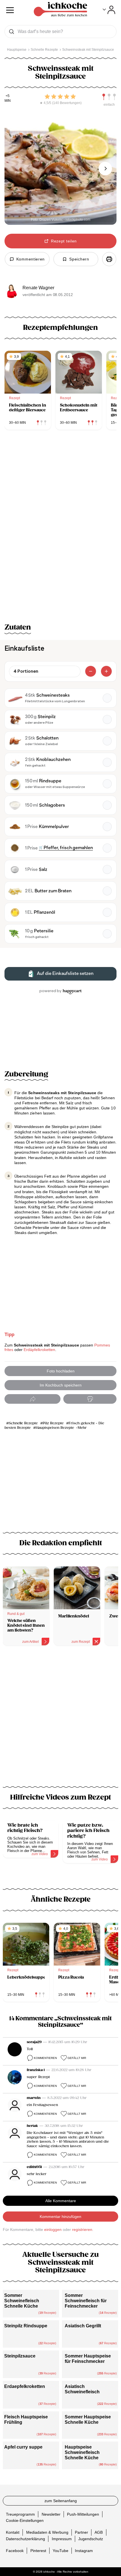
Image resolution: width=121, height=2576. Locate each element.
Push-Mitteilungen (83, 2514)
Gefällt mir (77, 2058)
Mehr (82, 1428)
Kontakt (13, 2532)
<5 (8, 96)
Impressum (62, 2539)
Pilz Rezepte (53, 1423)
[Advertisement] (60, 1719)
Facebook (15, 2550)
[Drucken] (109, 259)
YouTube (60, 2550)
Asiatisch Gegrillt (83, 2326)
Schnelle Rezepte (23, 1423)
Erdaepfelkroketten (25, 2386)
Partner (81, 2532)
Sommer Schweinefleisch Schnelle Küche (22, 2301)
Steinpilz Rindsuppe (26, 2326)
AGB (99, 2532)
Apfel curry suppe (23, 2447)
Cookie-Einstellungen (25, 2520)
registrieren (82, 2230)
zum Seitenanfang (61, 2501)
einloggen (53, 2230)
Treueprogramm (20, 2514)
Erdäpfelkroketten (39, 1350)
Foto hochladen (61, 1371)
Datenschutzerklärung (25, 2539)
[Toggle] (109, 10)
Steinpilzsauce (20, 2356)
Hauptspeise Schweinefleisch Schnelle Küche (82, 2452)
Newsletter (51, 2514)
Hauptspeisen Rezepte (55, 1428)
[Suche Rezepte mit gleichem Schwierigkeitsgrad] (109, 97)
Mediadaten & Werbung (47, 2532)
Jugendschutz (91, 2539)
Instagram (84, 2550)
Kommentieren (45, 2058)
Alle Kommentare (61, 2201)
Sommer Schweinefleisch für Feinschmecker (86, 2301)
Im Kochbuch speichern (61, 1385)
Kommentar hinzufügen (60, 2217)
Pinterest (38, 2550)
